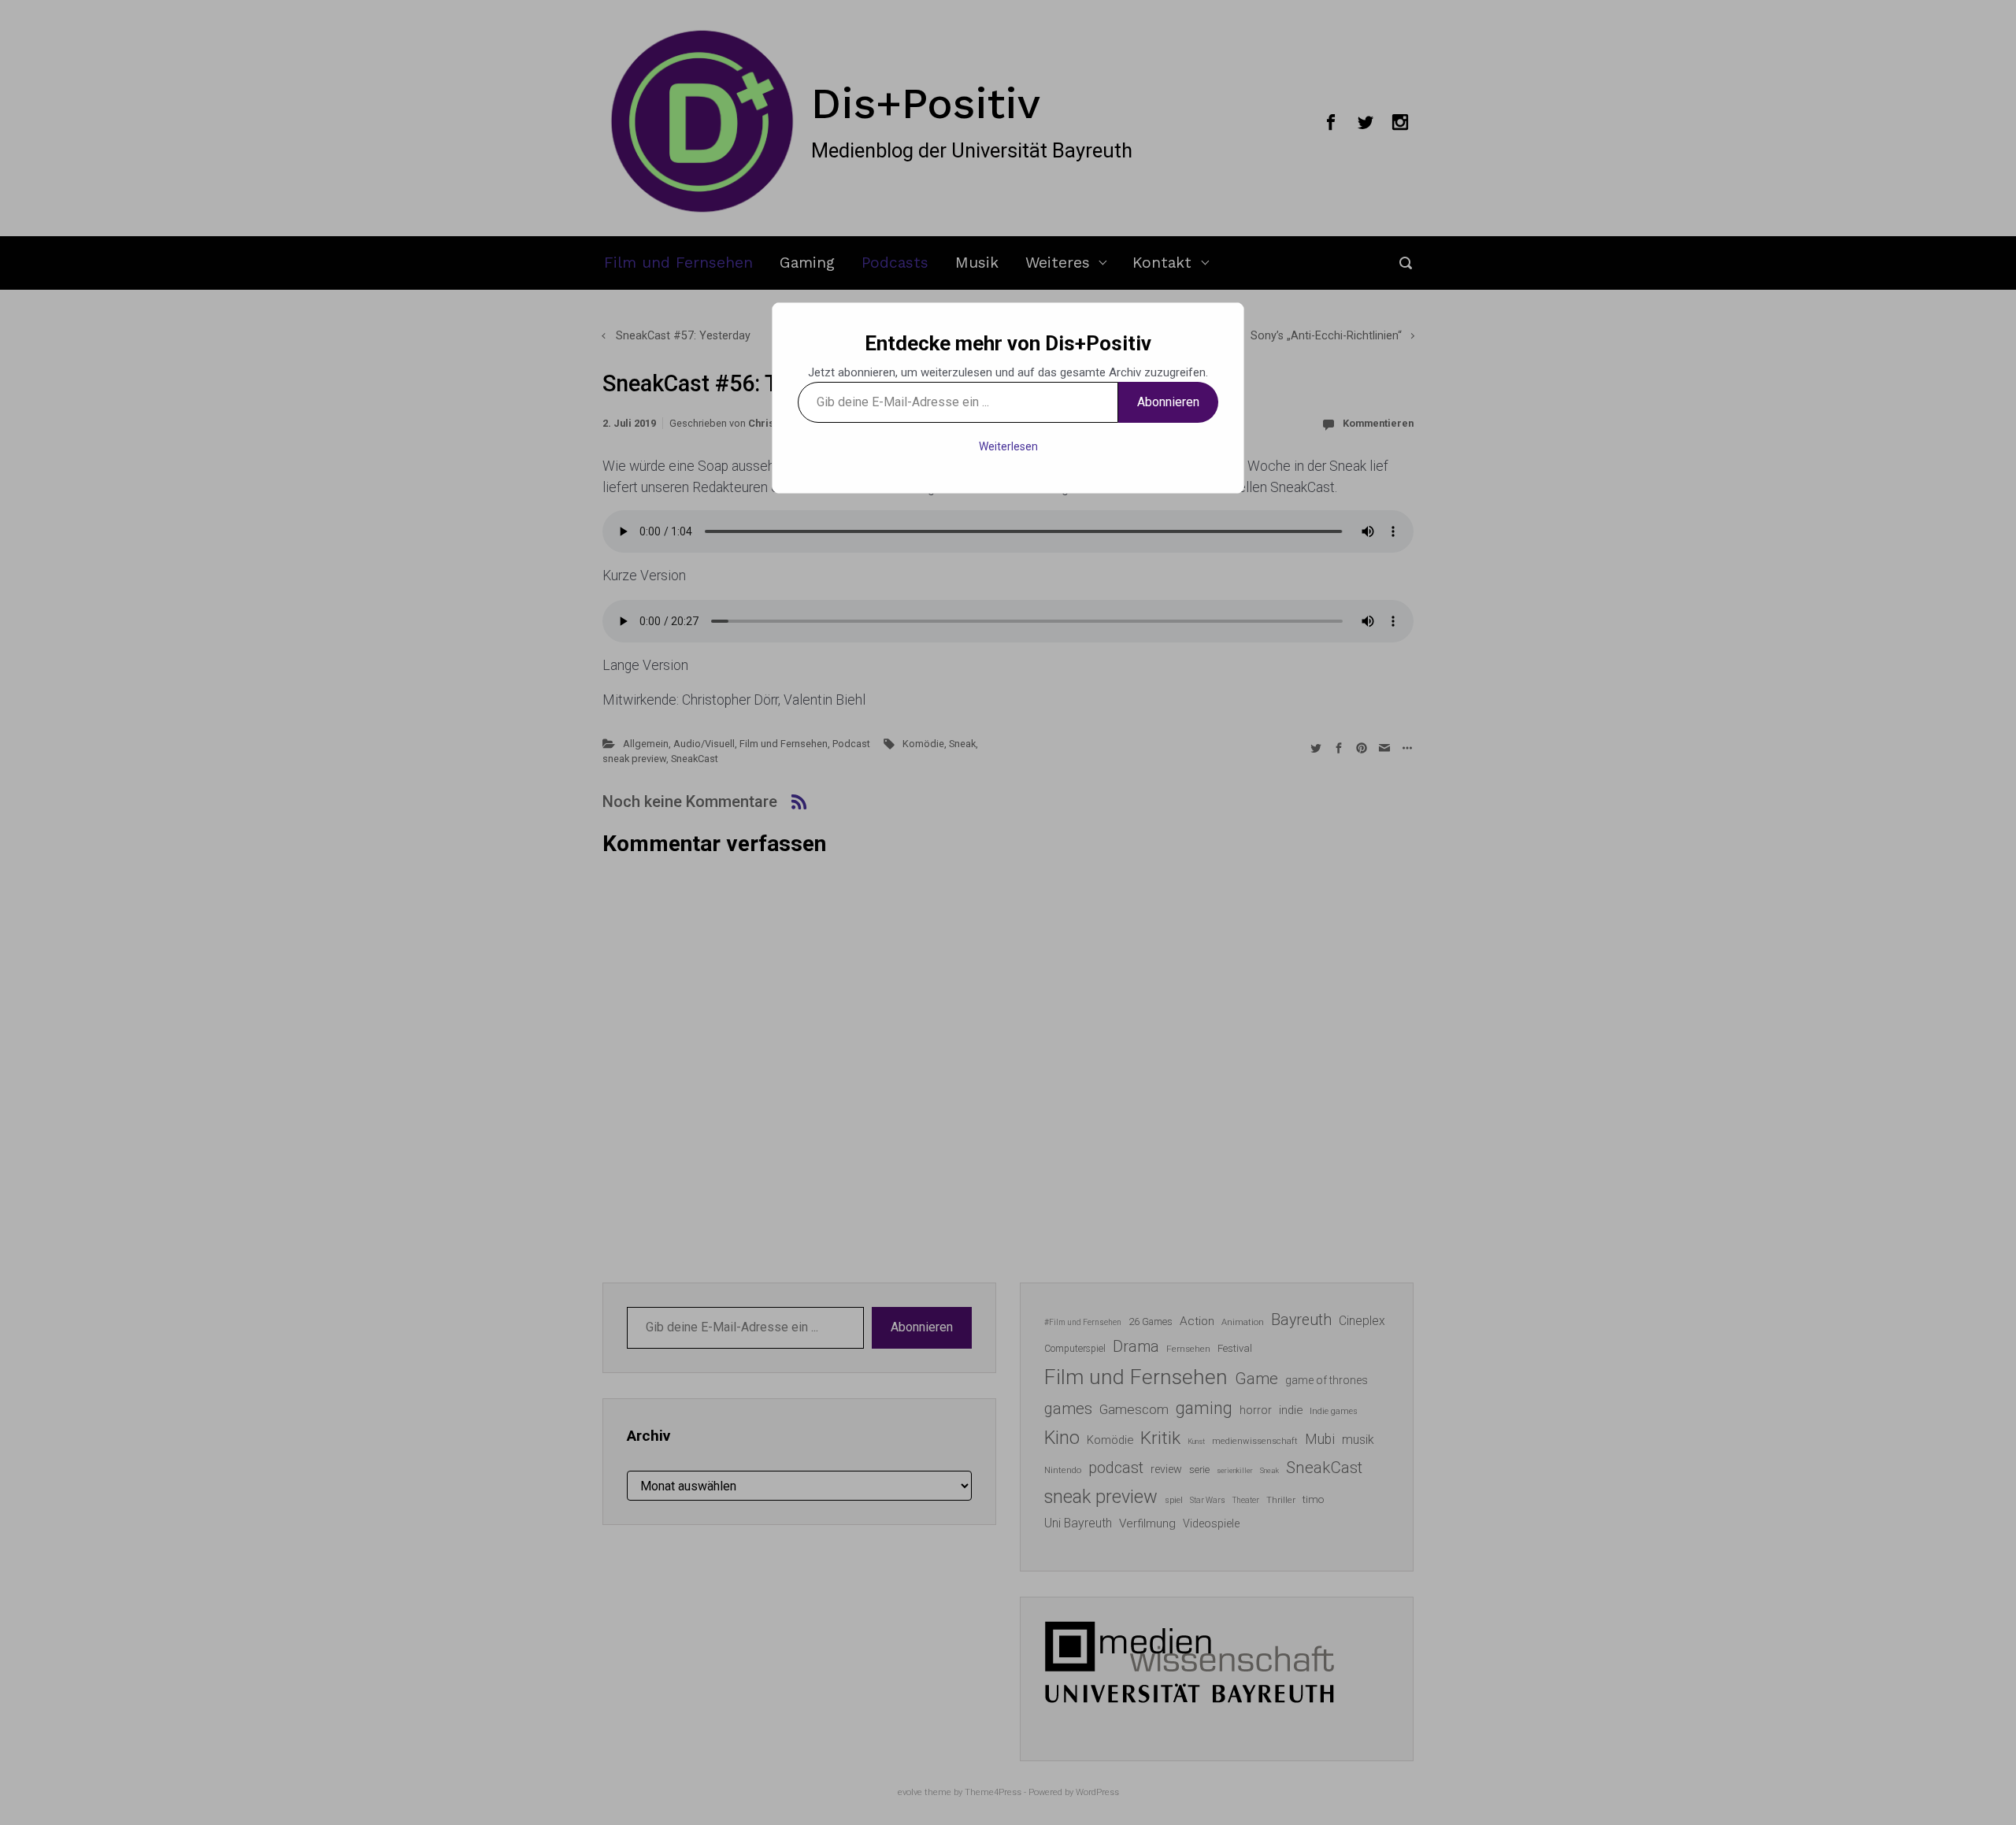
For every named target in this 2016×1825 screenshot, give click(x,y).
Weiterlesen (1008, 446)
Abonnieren (1168, 402)
